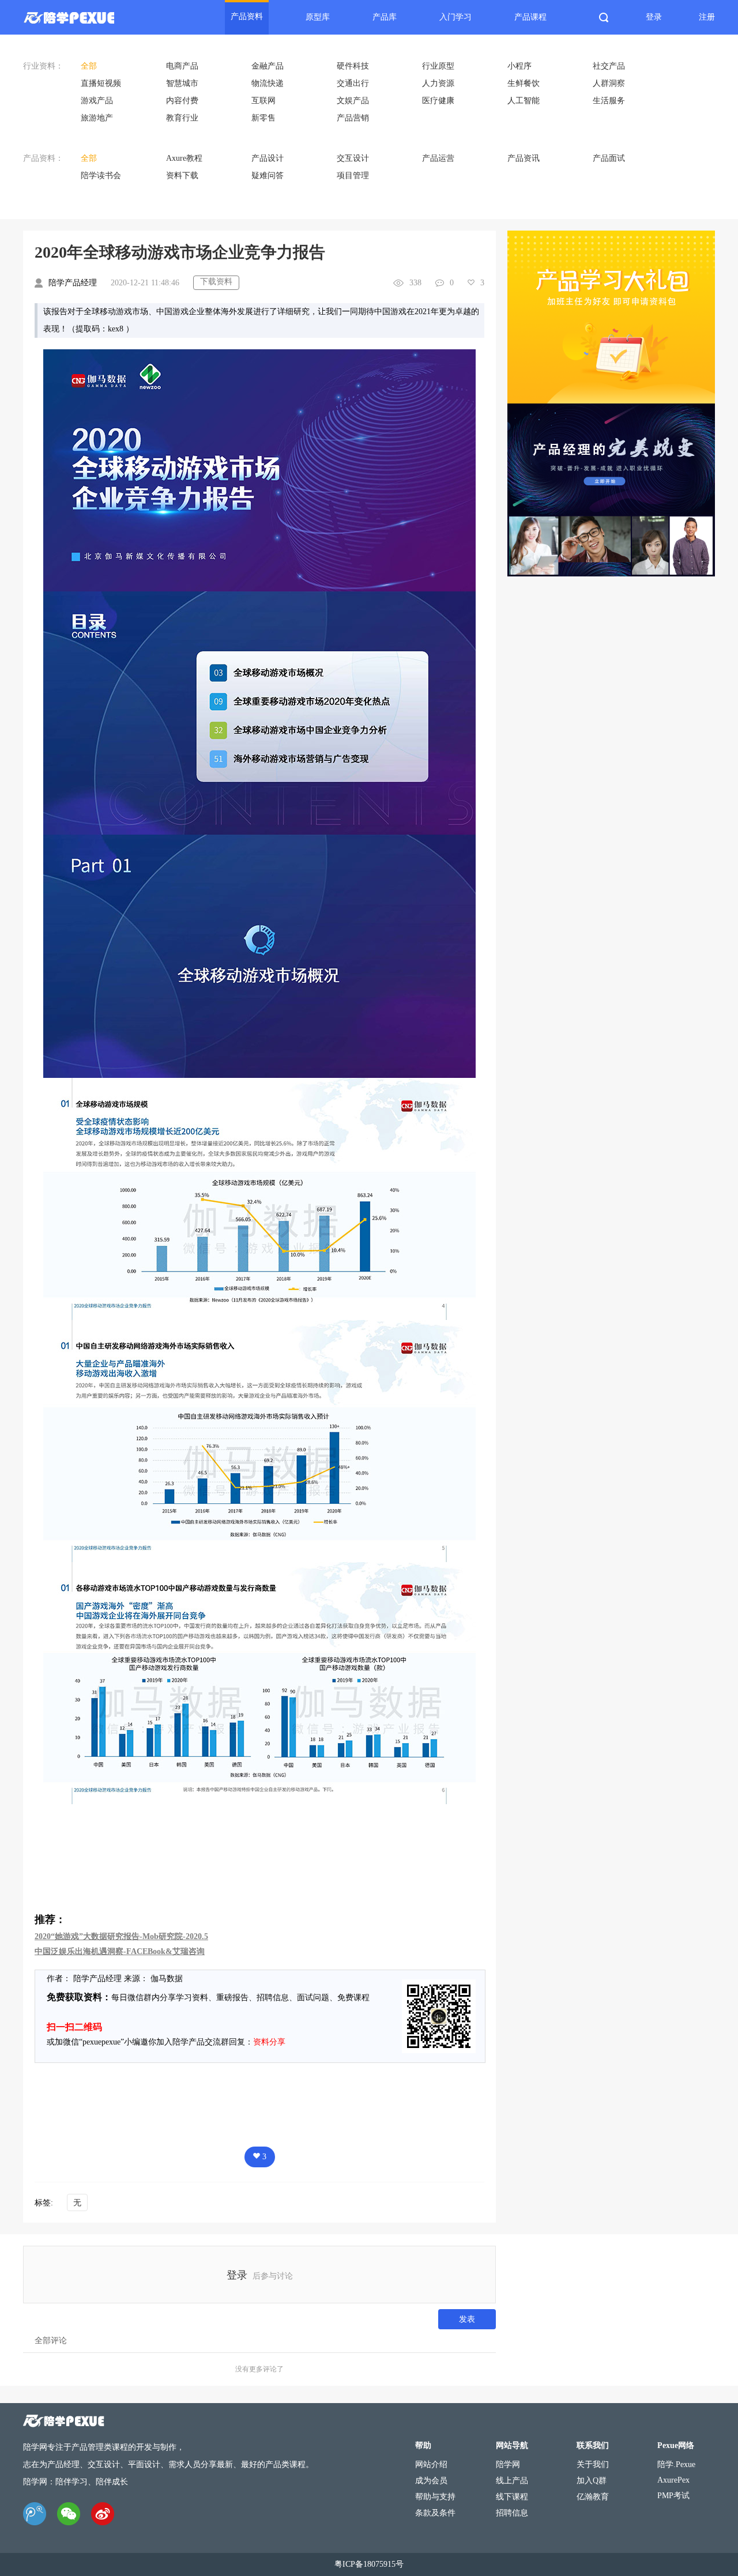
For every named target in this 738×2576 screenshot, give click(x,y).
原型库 (318, 17)
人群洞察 (609, 83)
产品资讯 (524, 158)
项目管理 (353, 176)
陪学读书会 (101, 176)
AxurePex (673, 2480)
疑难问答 (268, 176)
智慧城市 (182, 83)
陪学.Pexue (676, 2464)
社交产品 (609, 66)
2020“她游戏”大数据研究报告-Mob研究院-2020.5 (121, 1936)
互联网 (263, 101)
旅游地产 (97, 118)
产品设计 (268, 158)
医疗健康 (438, 101)
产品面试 (609, 158)
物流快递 (268, 83)
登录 (654, 17)
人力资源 (438, 83)
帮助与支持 (435, 2497)
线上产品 (512, 2481)
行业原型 (438, 66)
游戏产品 (97, 101)
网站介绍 (431, 2464)
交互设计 (353, 158)
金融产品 (268, 66)
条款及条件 (435, 2513)
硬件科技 (353, 66)
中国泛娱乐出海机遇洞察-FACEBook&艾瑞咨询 (120, 1951)
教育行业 (182, 118)
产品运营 (438, 158)
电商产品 (182, 66)
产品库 (385, 17)
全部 (89, 66)
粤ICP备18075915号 (369, 2564)
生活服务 (609, 101)
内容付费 (182, 101)
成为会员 (431, 2481)
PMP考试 (673, 2496)
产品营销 (353, 118)
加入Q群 (592, 2481)
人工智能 (524, 101)
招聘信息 (512, 2513)
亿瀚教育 (593, 2497)
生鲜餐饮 (524, 83)
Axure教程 (184, 158)
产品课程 (530, 17)
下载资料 (216, 282)
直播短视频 (101, 83)
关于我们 (593, 2464)
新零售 (263, 118)
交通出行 (353, 83)
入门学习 (455, 17)
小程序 (519, 66)
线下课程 (512, 2497)
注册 (707, 17)
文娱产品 (353, 101)
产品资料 (247, 16)
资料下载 (182, 176)
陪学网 (508, 2464)
